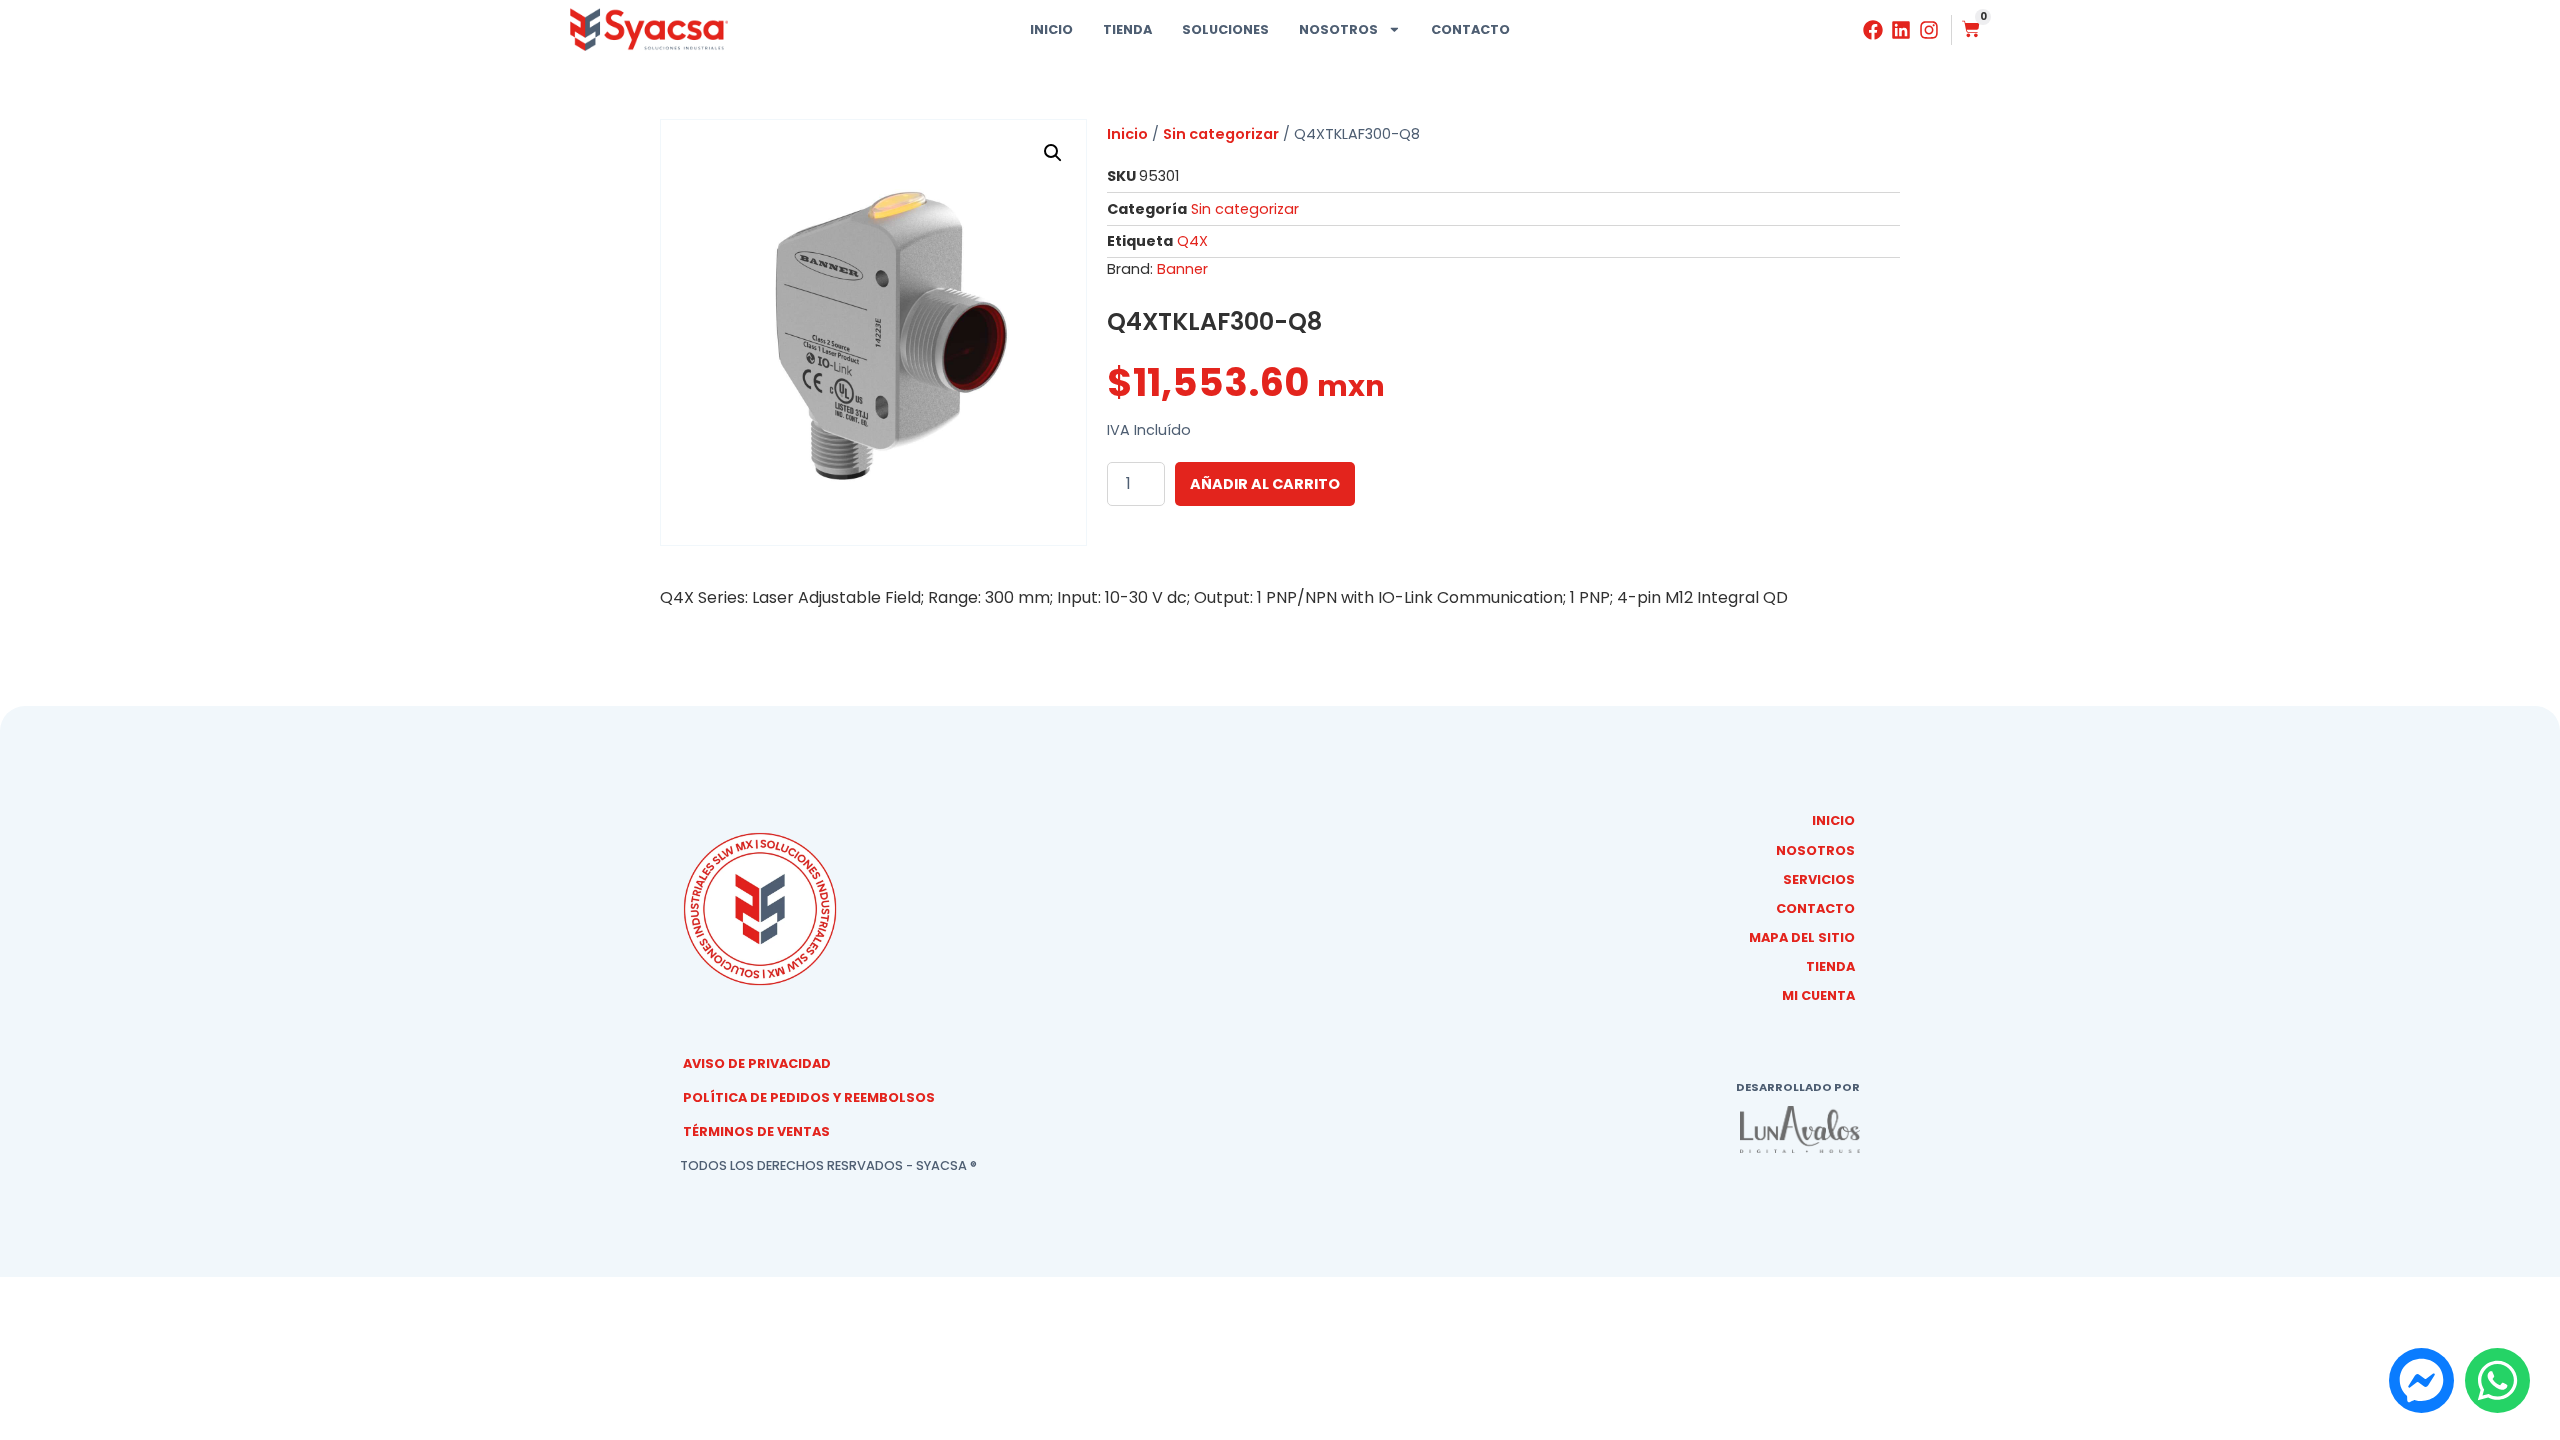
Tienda (1127, 29)
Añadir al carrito (1265, 484)
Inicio (1051, 29)
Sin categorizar (1221, 134)
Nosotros (1338, 29)
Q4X (1192, 241)
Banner (1182, 269)
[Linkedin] (1901, 30)
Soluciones (1225, 29)
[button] (1053, 153)
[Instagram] (1929, 30)
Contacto (1470, 29)
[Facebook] (1873, 30)
